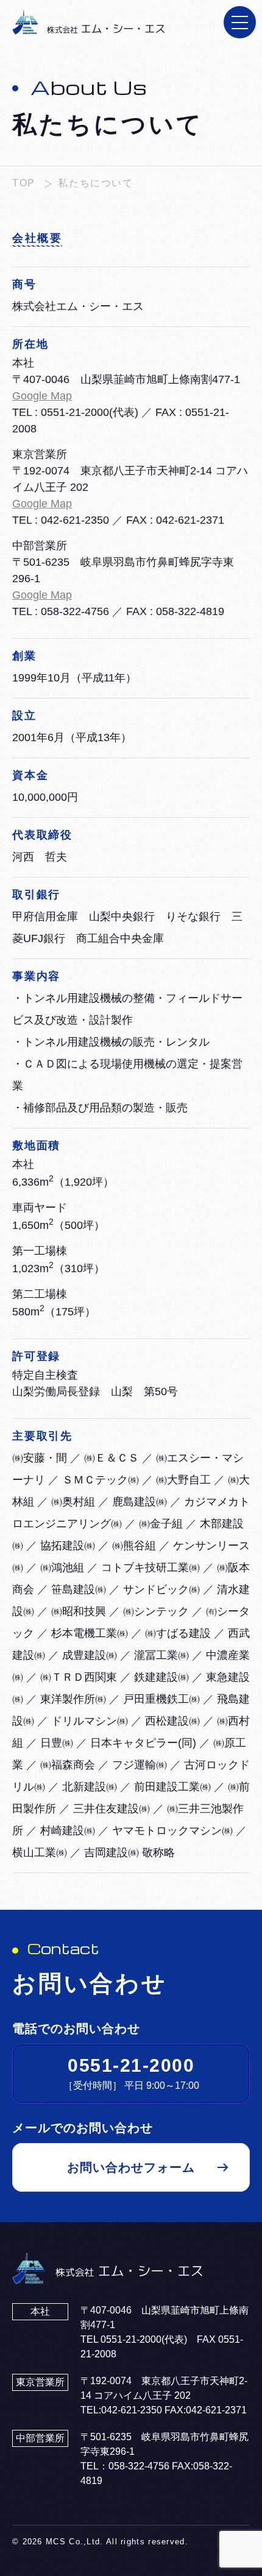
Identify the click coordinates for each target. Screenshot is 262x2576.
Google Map (42, 396)
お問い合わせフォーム (131, 2167)
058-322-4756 (75, 611)
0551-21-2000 (75, 412)
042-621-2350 (75, 520)
